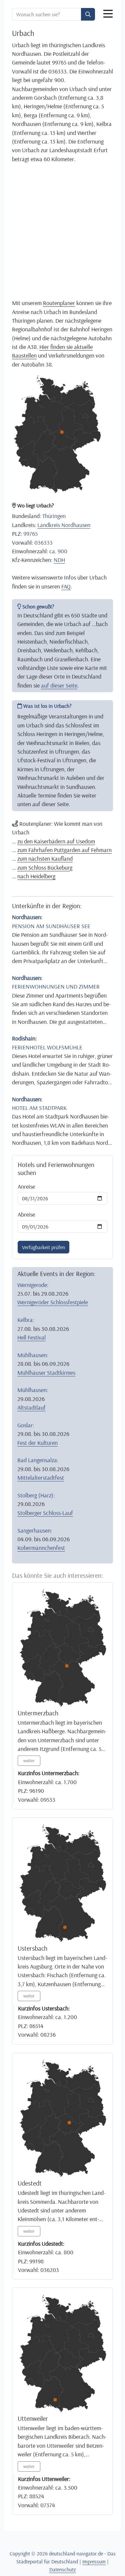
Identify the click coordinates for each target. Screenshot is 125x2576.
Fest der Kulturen (37, 1443)
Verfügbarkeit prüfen (43, 1247)
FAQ (66, 586)
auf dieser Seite (59, 685)
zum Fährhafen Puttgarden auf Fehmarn (64, 850)
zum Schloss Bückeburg (45, 867)
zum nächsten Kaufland (45, 858)
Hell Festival (31, 1337)
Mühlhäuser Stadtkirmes (46, 1372)
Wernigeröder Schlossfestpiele (53, 1302)
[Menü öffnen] (108, 14)
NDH (59, 560)
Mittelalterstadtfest (41, 1477)
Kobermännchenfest (41, 1548)
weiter (29, 1761)
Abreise (26, 1214)
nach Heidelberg (36, 876)
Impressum (94, 2561)
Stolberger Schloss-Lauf (45, 1513)
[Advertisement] (62, 231)
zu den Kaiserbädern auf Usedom (56, 841)
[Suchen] (88, 14)
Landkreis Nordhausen (64, 525)
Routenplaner (59, 303)
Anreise (26, 1186)
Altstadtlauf (31, 1407)
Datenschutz (63, 2569)
